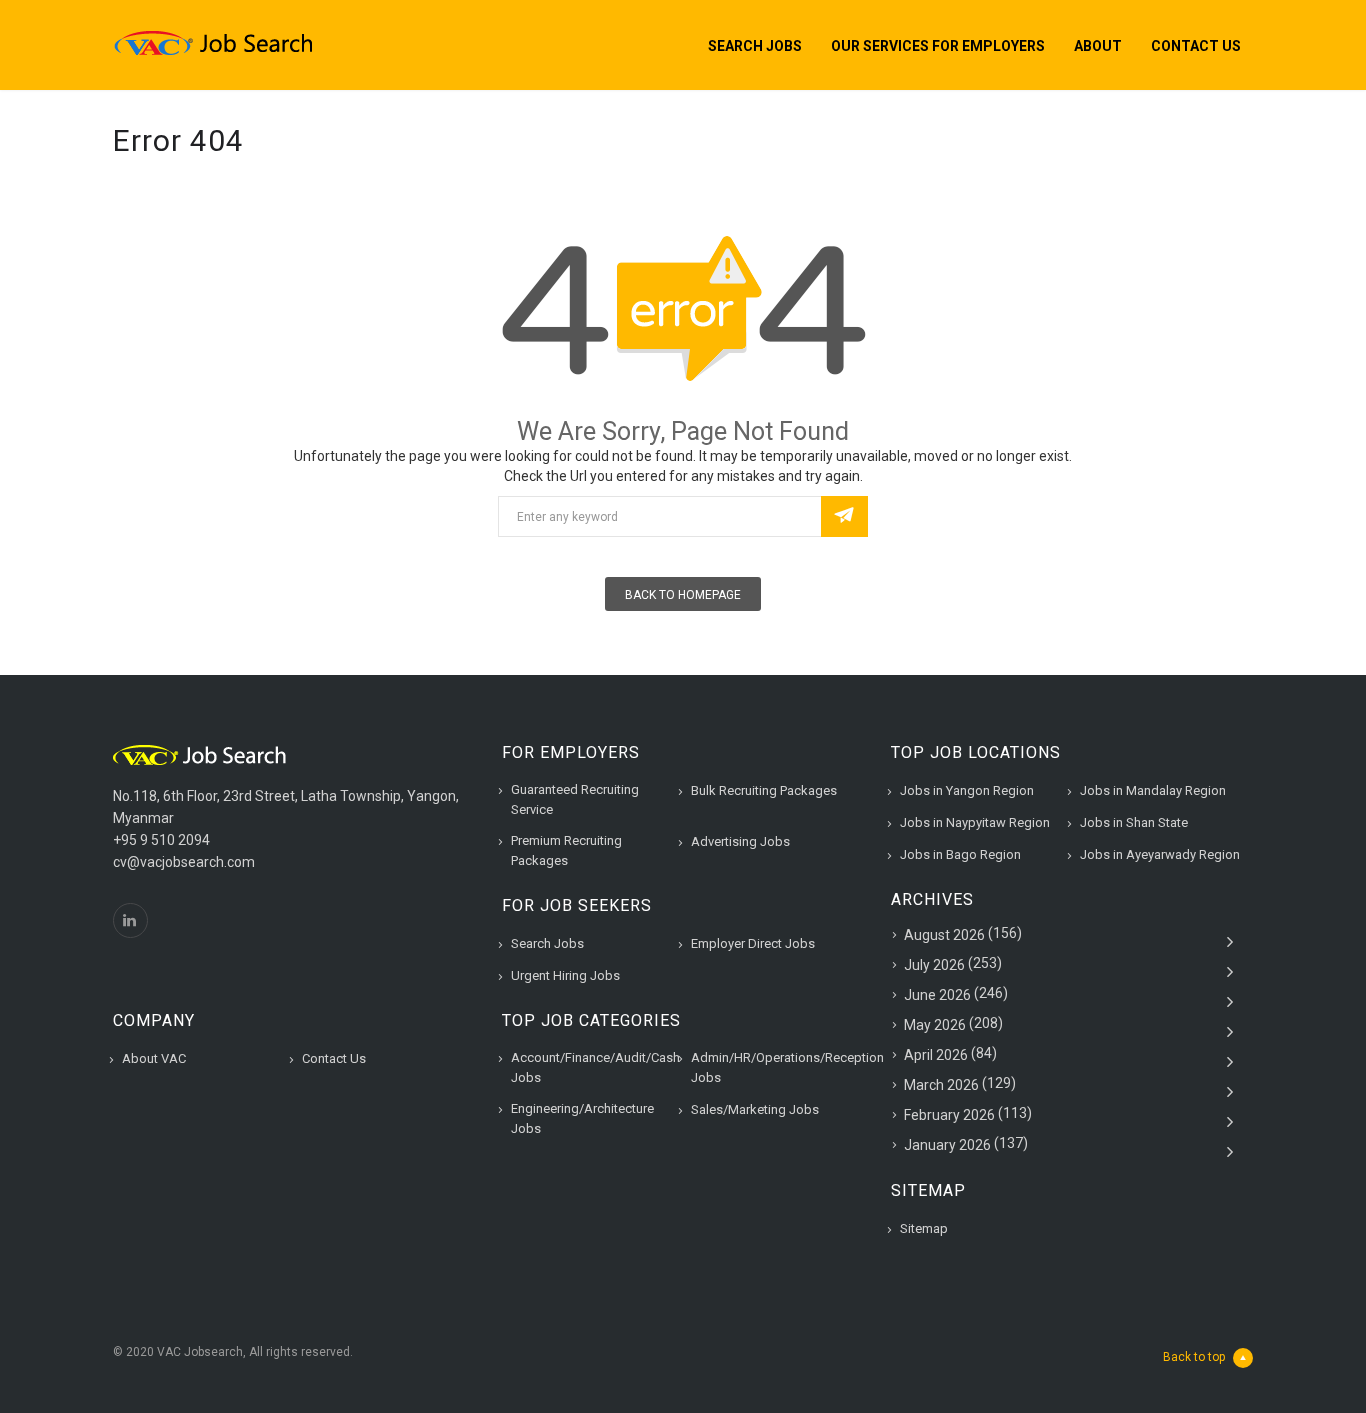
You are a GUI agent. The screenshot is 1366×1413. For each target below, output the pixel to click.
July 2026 (934, 965)
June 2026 (937, 995)
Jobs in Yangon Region (967, 790)
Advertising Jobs (740, 841)
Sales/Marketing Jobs (755, 1109)
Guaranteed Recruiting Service (575, 799)
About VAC (154, 1058)
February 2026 (949, 1115)
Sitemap (924, 1228)
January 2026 (947, 1145)
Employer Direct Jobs (753, 943)
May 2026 (935, 1025)
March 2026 (941, 1085)
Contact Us (1196, 46)
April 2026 (936, 1055)
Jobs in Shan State (1134, 822)
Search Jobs (755, 46)
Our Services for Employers (938, 46)
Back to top (1194, 1357)
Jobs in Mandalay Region (1153, 790)
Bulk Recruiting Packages (764, 790)
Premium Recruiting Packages (566, 850)
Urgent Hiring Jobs (565, 975)
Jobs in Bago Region (960, 854)
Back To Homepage (683, 595)
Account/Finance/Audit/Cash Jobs (595, 1067)
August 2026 (944, 935)
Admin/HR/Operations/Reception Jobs (787, 1067)
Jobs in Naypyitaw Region (975, 822)
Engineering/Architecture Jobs (582, 1118)
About (1098, 46)
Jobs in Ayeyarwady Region (1160, 854)
